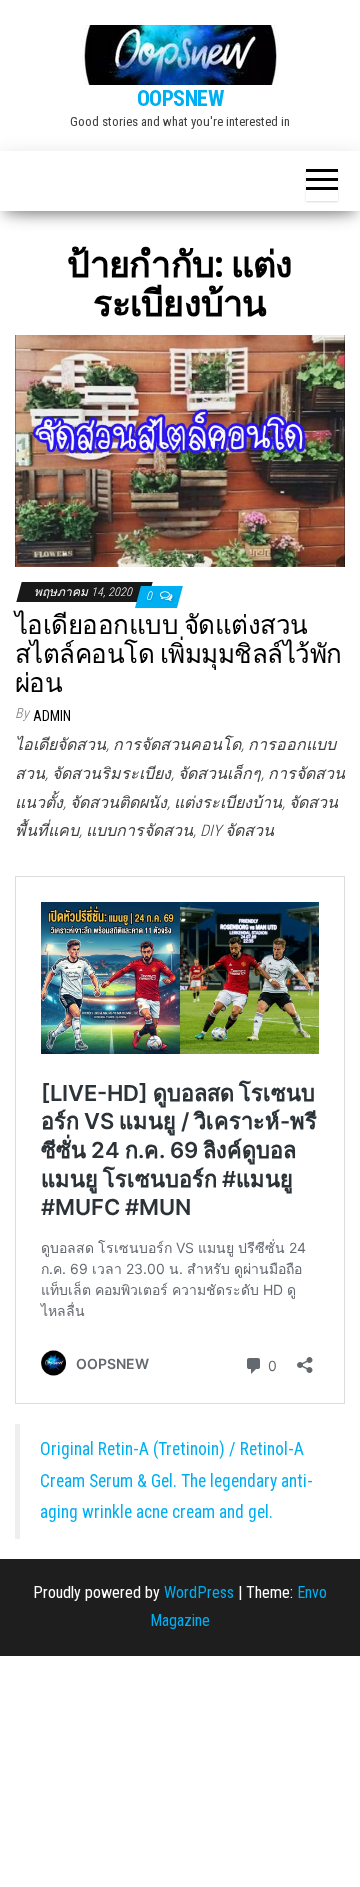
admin (52, 716)
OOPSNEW (180, 98)
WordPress (199, 1592)
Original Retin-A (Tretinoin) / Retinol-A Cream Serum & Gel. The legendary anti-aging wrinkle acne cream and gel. (176, 1480)
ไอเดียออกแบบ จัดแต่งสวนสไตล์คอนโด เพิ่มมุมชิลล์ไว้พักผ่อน (178, 653)
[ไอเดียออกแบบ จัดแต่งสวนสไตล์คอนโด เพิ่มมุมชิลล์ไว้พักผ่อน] (180, 449)
